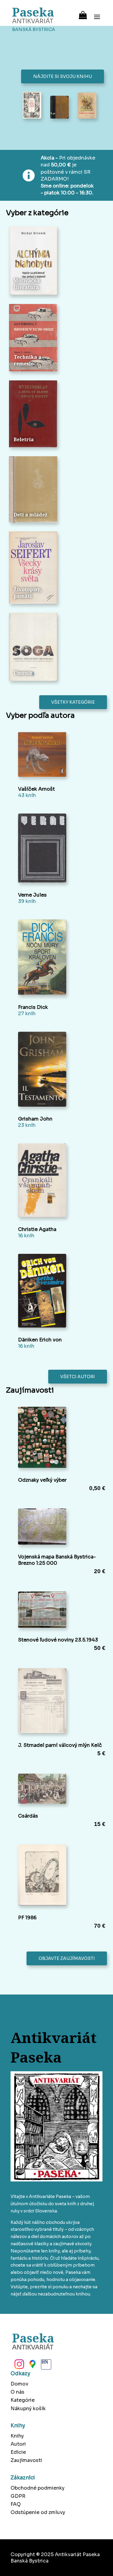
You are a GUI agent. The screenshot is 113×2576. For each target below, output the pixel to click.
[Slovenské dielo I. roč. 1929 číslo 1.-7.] (60, 108)
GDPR (18, 2496)
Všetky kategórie (73, 702)
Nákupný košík (28, 2409)
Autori (18, 2444)
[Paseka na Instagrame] (19, 2366)
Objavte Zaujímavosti (67, 1958)
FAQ (16, 2504)
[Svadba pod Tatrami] (87, 106)
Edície (18, 2452)
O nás (17, 2392)
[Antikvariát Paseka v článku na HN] (46, 2366)
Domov (19, 2384)
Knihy (17, 2436)
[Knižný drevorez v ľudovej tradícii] (32, 106)
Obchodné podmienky (38, 2488)
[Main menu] (97, 13)
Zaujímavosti (26, 2460)
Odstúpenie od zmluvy (38, 2512)
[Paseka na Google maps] (32, 2366)
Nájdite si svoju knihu (63, 76)
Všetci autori (78, 1377)
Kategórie (23, 2400)
